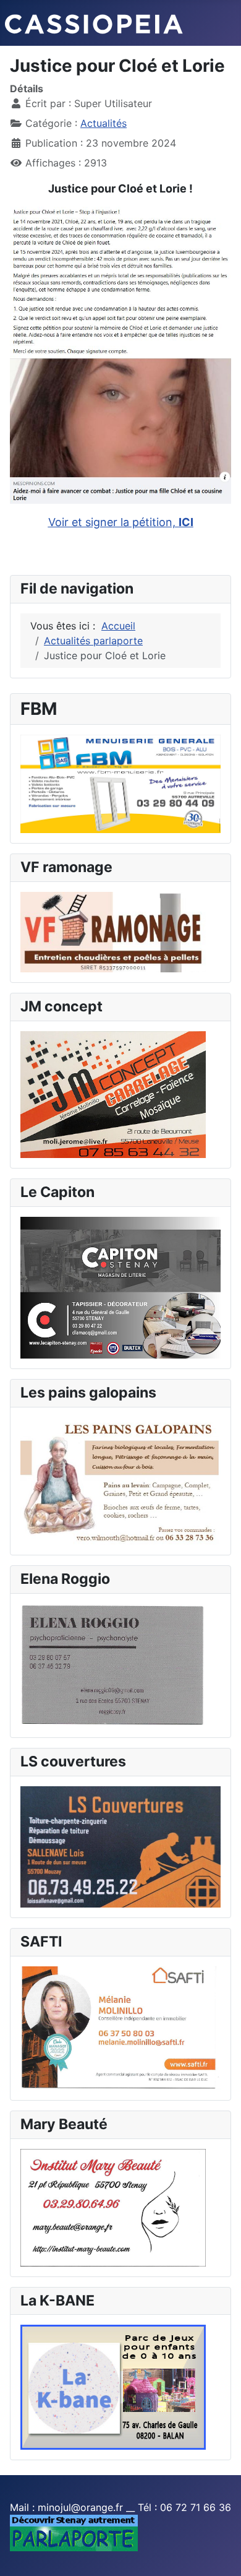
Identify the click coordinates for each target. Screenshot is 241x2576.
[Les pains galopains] (120, 1480)
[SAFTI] (120, 2028)
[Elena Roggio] (113, 1665)
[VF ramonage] (113, 931)
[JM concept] (113, 1094)
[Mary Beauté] (113, 2206)
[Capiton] (120, 1287)
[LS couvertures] (120, 1846)
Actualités (104, 123)
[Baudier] (120, 783)
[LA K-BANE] (113, 2387)
